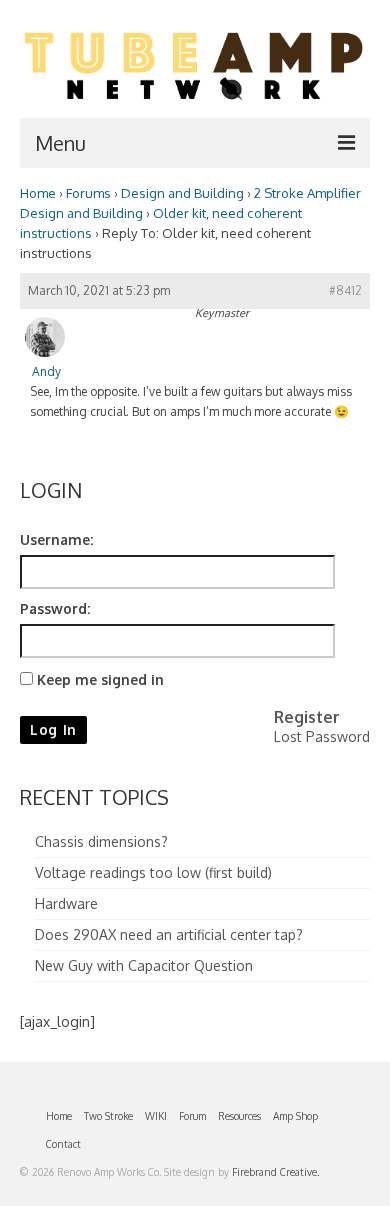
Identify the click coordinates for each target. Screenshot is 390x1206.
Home (38, 192)
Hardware (66, 903)
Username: (56, 539)
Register (307, 717)
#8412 (345, 290)
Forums (88, 192)
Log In (53, 729)
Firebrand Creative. (275, 1172)
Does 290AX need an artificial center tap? (169, 934)
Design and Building (182, 192)
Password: (55, 608)
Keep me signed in (100, 679)
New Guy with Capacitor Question (144, 965)
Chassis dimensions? (101, 841)
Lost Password (322, 736)
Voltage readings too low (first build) (153, 872)
